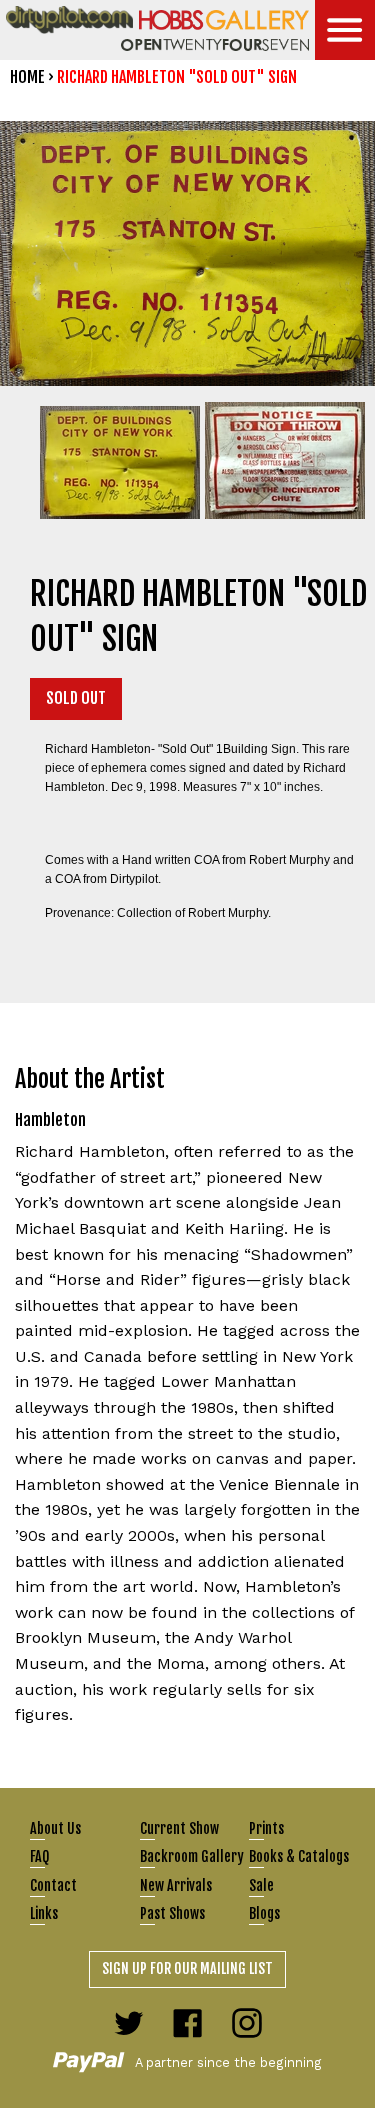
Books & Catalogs (299, 1856)
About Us (55, 1828)
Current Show (179, 1828)
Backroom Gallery (192, 1856)
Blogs (264, 1913)
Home (27, 77)
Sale (261, 1885)
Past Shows (172, 1913)
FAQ (39, 1856)
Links (44, 1913)
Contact (53, 1885)
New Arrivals (176, 1885)
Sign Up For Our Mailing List (187, 1968)
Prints (266, 1828)
